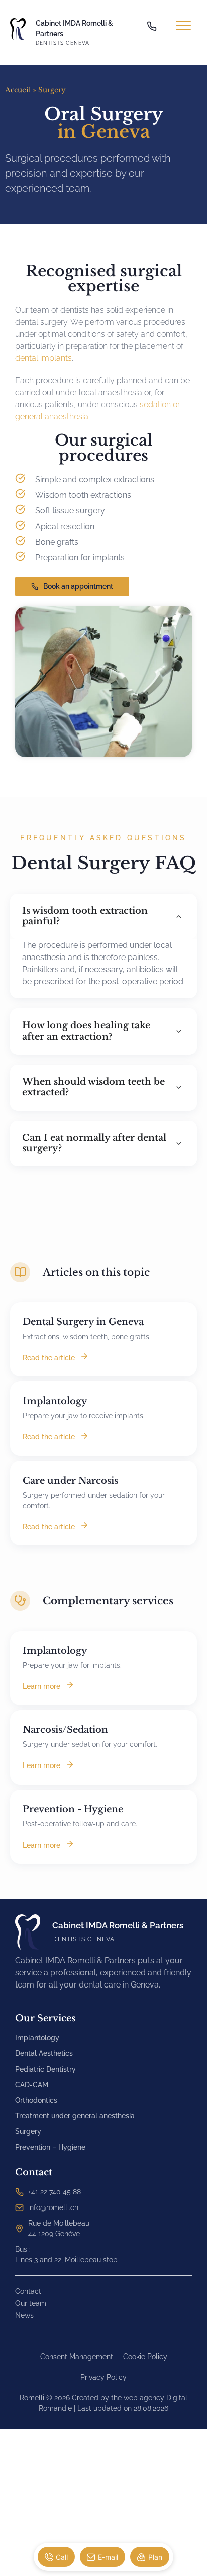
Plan (155, 2557)
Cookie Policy (145, 2357)
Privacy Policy (103, 2377)
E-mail (108, 2557)
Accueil (18, 90)
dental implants (43, 358)
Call (62, 2557)
